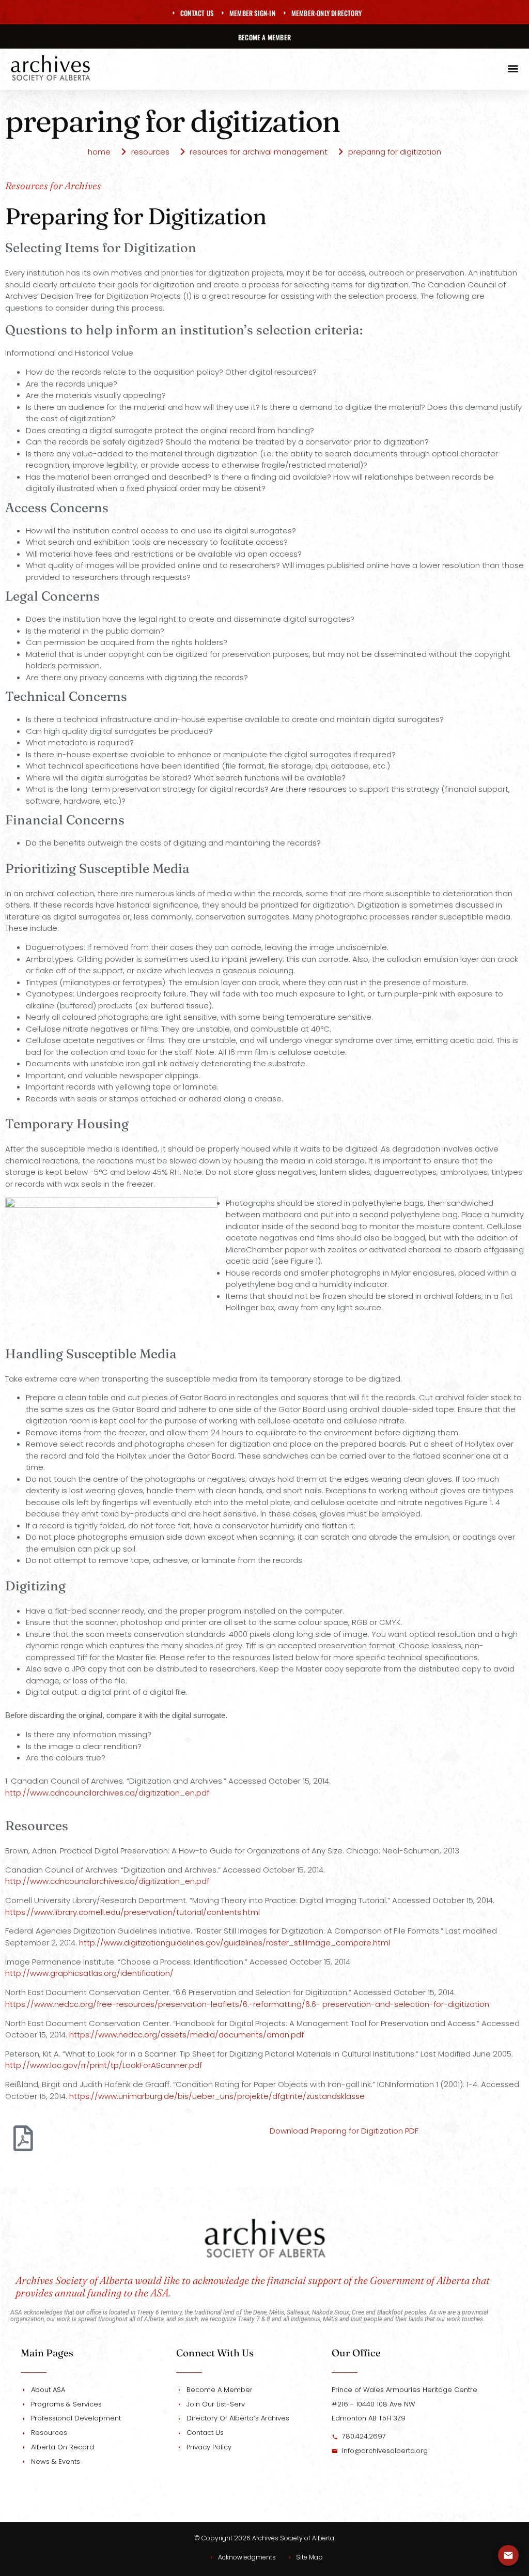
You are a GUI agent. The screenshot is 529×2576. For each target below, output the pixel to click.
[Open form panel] (508, 2555)
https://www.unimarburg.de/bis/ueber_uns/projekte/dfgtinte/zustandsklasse (217, 2096)
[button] (513, 68)
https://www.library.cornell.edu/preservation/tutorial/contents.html (133, 1912)
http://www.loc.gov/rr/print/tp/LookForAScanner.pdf (104, 2065)
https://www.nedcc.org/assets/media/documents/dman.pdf (186, 2035)
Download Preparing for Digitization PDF (344, 2131)
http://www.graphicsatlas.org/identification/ (90, 1973)
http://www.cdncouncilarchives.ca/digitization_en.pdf (107, 1793)
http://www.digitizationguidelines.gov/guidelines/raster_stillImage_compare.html (235, 1943)
